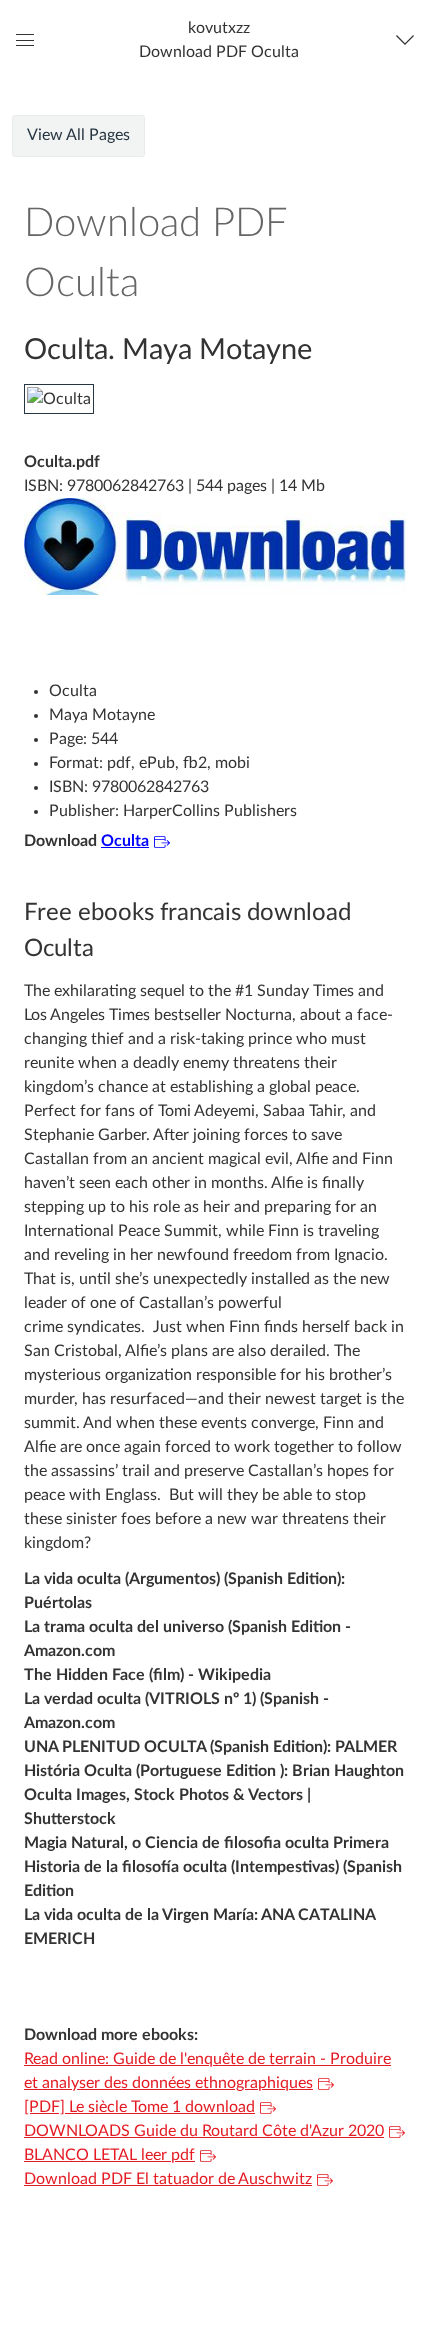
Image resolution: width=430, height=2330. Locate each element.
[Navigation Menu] (409, 39)
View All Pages (78, 135)
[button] (218, 39)
